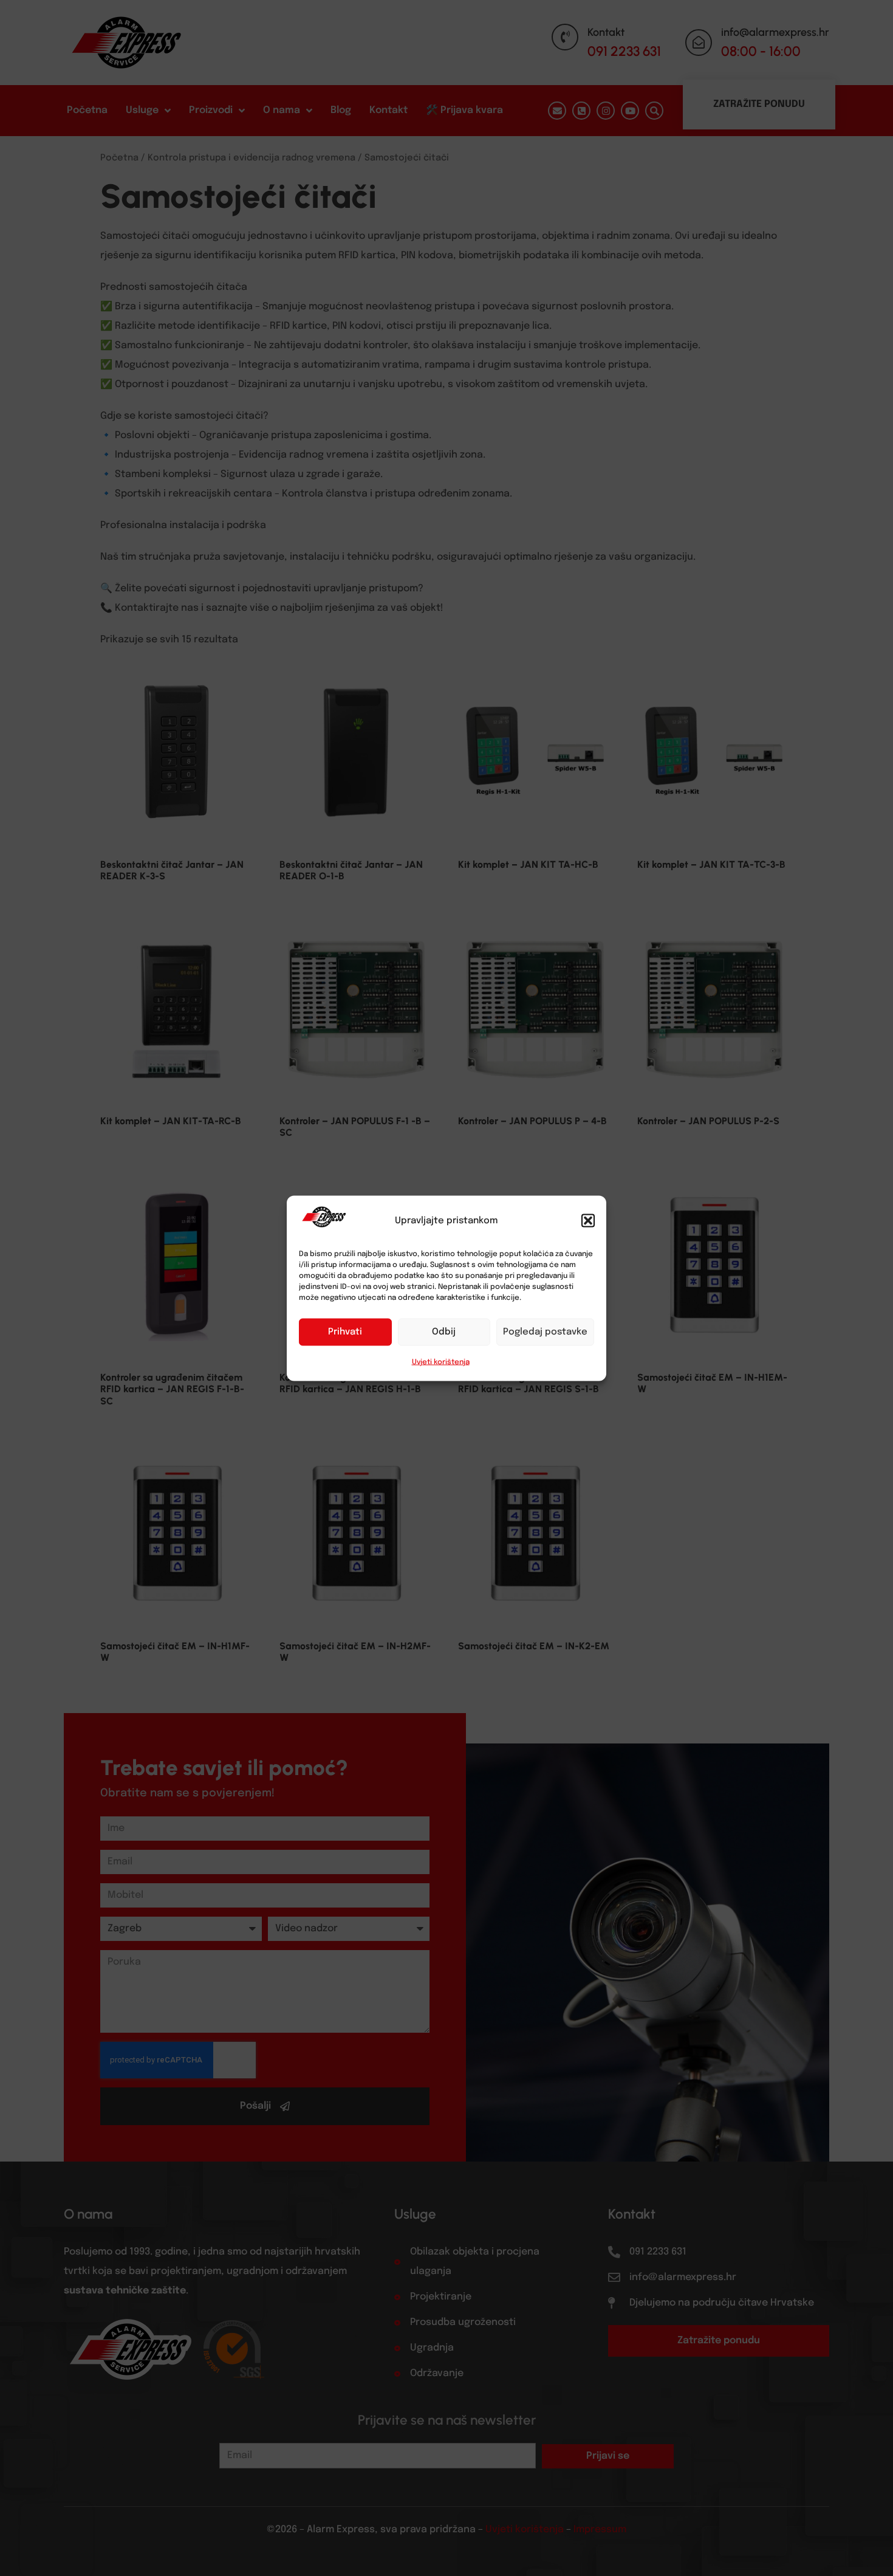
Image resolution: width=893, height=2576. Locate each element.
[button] (588, 1220)
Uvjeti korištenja (441, 1362)
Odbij (444, 1332)
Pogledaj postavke (545, 1332)
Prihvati (345, 1332)
